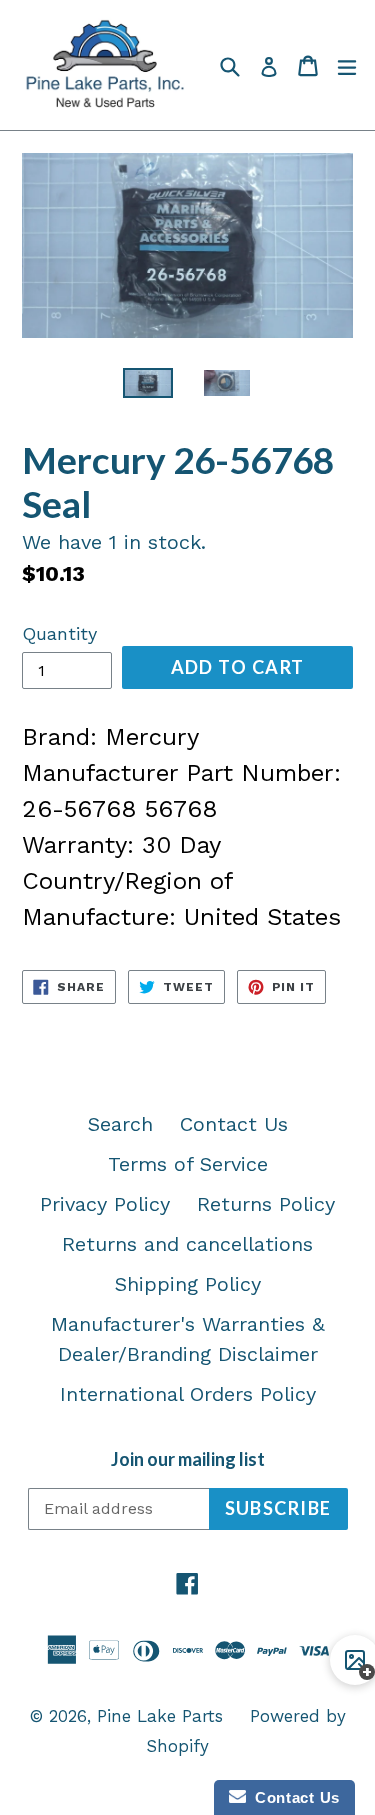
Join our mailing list (188, 1459)
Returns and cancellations (187, 1244)
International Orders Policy (188, 1394)
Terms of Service (188, 1164)
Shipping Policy (188, 1284)
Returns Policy (266, 1204)
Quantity (59, 633)
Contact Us (234, 1124)
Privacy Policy (105, 1204)
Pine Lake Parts (160, 1716)
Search (120, 1124)
